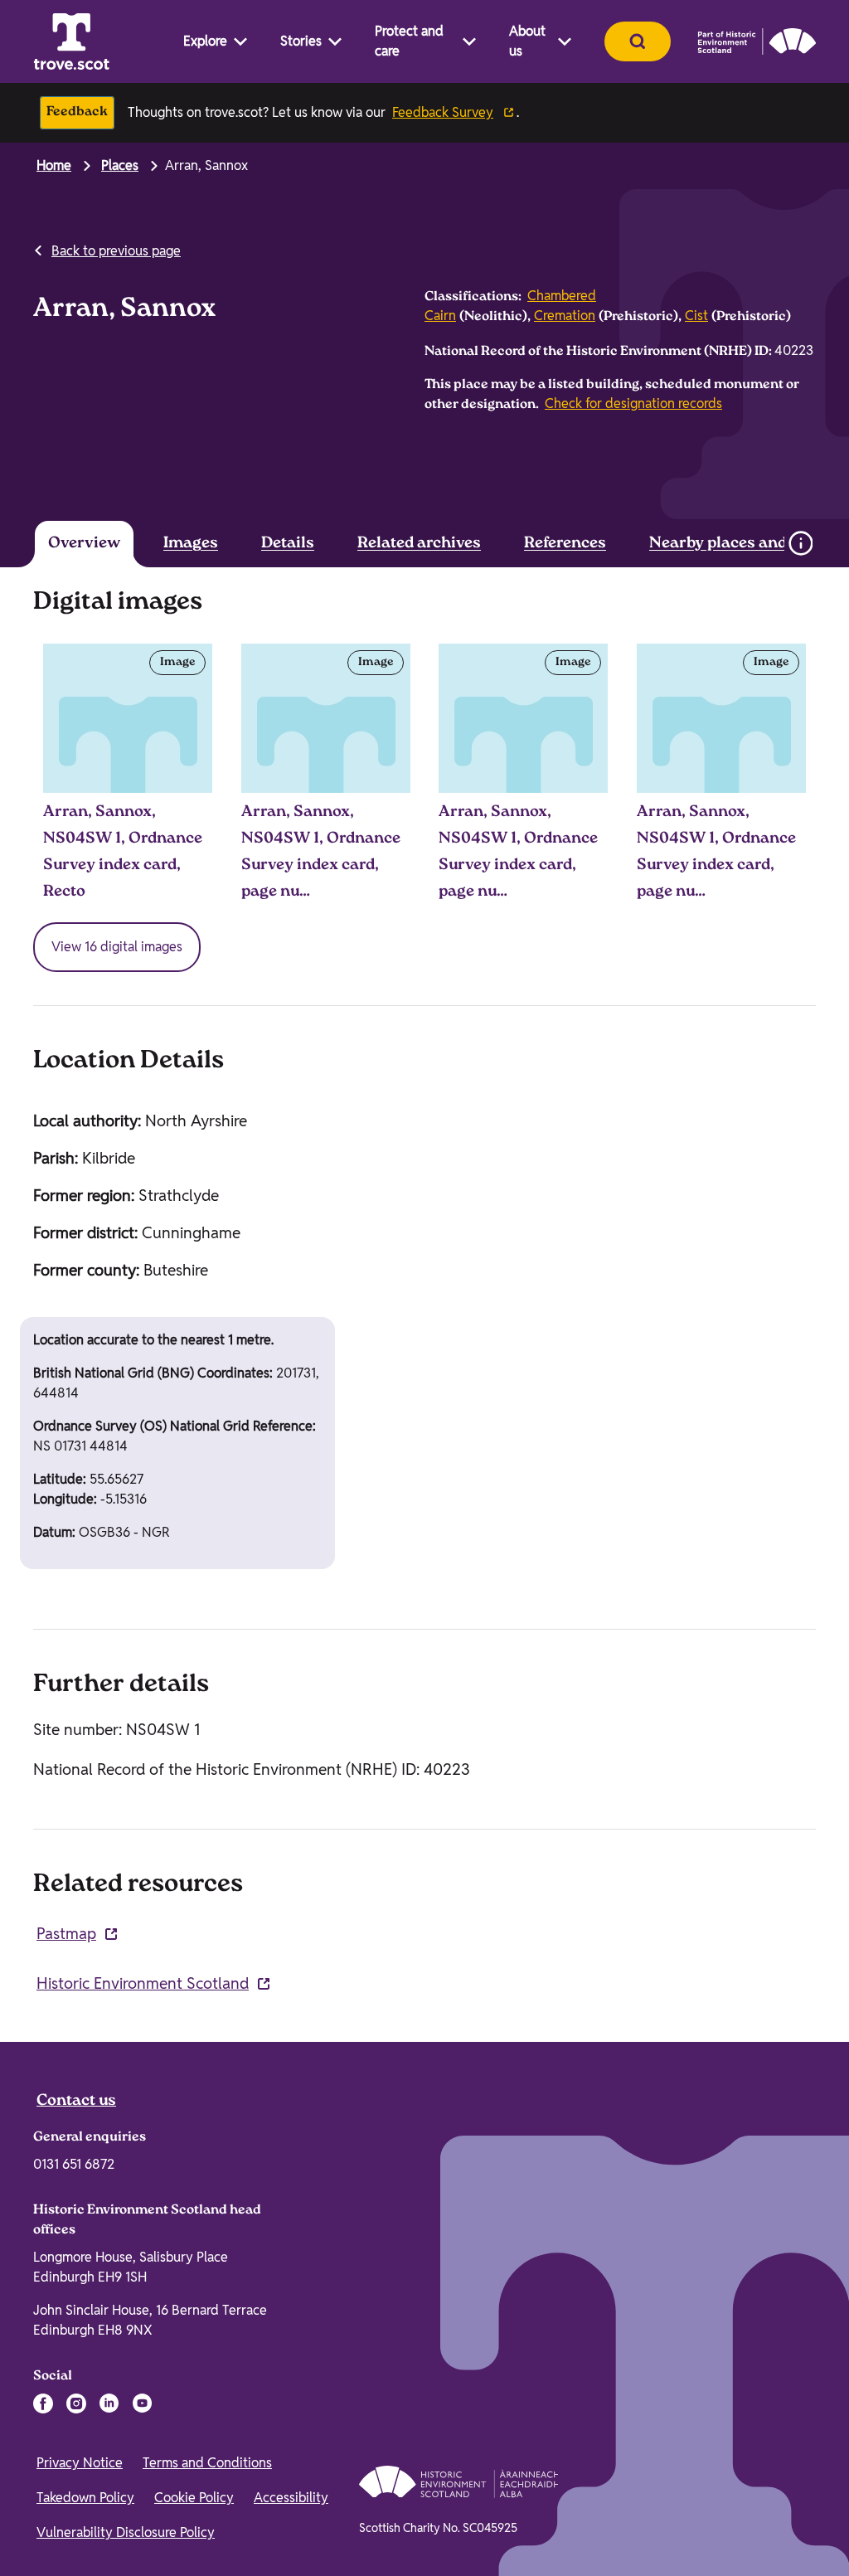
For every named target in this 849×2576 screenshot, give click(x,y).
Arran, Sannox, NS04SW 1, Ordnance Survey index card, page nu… (321, 853)
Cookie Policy (194, 2498)
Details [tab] (288, 544)
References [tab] (565, 544)
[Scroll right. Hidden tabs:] (753, 543)
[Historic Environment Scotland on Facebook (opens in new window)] (43, 2403)
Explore (205, 41)
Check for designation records (633, 403)
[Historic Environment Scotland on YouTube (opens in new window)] (143, 2403)
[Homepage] (71, 41)
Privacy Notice (80, 2463)
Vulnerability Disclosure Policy (126, 2532)
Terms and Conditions (207, 2463)
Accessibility (291, 2498)
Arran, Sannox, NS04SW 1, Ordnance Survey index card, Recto (123, 853)
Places (120, 165)
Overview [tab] (84, 544)
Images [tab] (191, 544)
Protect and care (409, 41)
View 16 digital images (117, 947)
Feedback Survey (443, 112)
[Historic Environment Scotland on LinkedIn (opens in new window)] (109, 2403)
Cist (696, 316)
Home (54, 165)
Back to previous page (116, 251)
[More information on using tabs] (800, 543)
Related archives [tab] (419, 544)
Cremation (565, 316)
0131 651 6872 (74, 2164)
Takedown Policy (85, 2498)
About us (527, 41)
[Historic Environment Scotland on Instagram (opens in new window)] (76, 2403)
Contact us (76, 2102)
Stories (301, 41)
